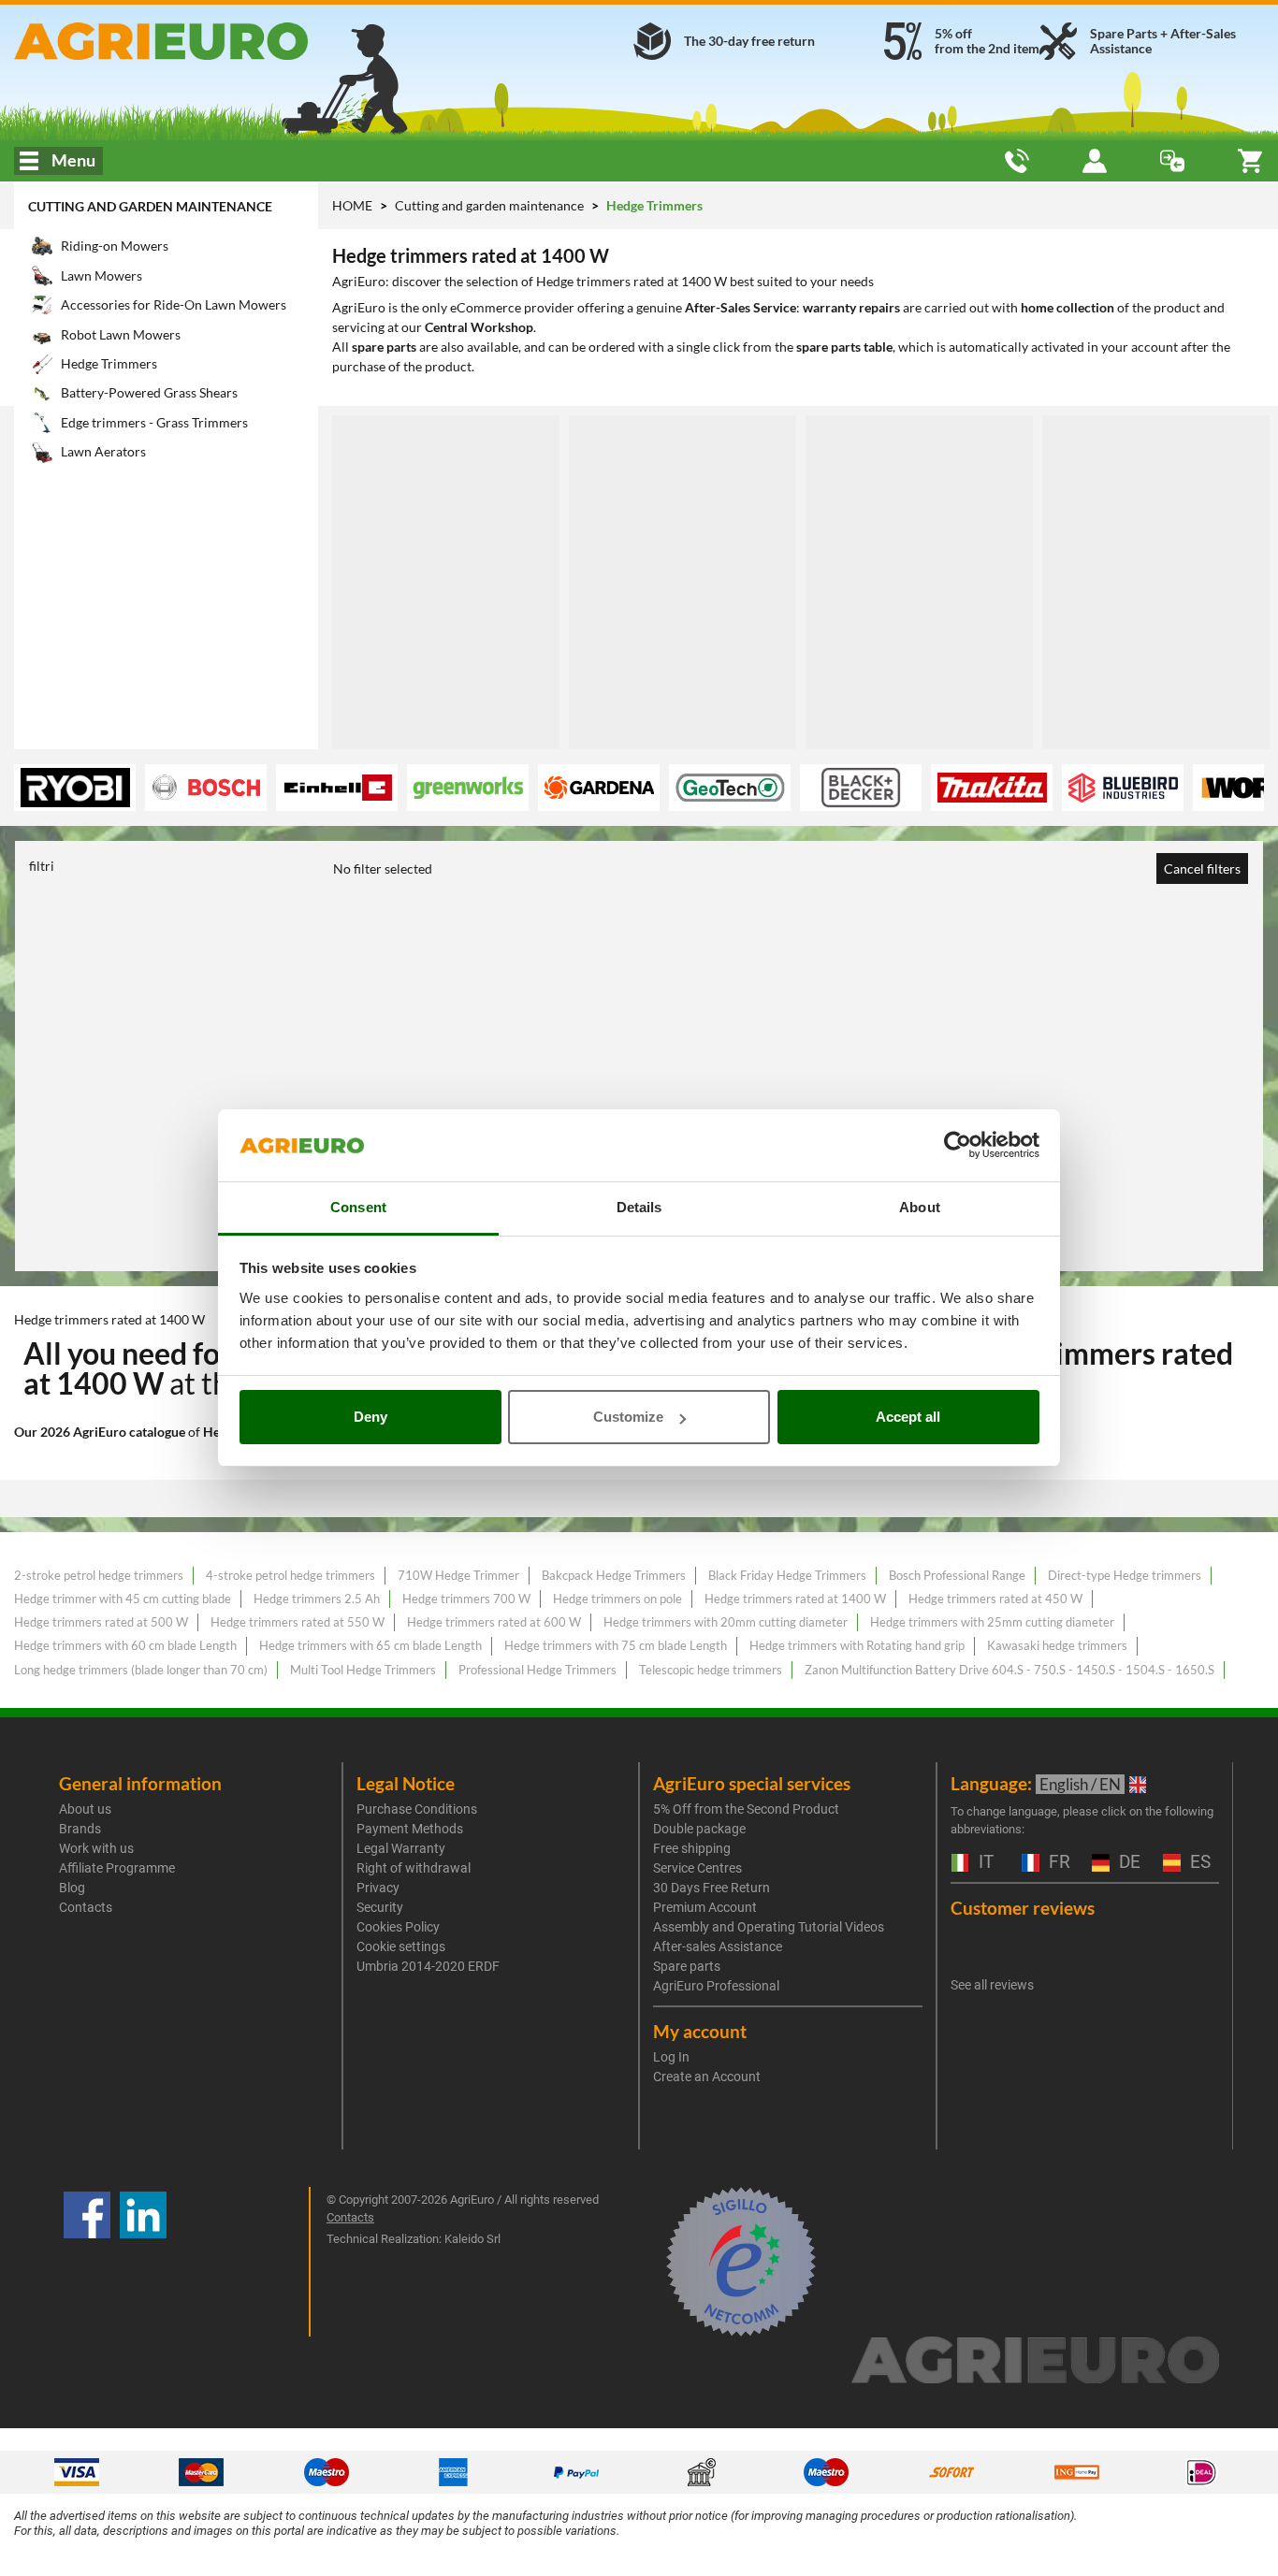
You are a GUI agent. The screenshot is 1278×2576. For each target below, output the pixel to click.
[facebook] (87, 2262)
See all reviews (992, 1985)
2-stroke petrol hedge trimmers (99, 1575)
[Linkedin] (143, 2262)
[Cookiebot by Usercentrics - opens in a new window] (958, 1146)
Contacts (86, 1907)
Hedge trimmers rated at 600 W (494, 1622)
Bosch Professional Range (957, 1575)
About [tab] (920, 1207)
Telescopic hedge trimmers (711, 1670)
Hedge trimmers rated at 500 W (101, 1622)
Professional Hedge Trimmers (537, 1670)
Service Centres (697, 1868)
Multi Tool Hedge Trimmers (363, 1670)
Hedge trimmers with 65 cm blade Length (370, 1645)
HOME (352, 205)
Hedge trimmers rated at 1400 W (795, 1599)
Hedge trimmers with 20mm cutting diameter (726, 1622)
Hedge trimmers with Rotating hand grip (857, 1645)
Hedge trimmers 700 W (466, 1599)
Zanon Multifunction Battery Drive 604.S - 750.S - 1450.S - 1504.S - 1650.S (1009, 1670)
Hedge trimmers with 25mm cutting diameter (992, 1622)
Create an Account (707, 2077)
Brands (80, 1829)
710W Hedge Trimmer (458, 1575)
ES (1198, 1863)
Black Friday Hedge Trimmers (787, 1575)
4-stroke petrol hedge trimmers (290, 1575)
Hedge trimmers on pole (617, 1599)
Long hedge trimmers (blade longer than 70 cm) (141, 1670)
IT (984, 1863)
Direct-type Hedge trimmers (1125, 1575)
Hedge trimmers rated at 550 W (298, 1622)
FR (1057, 1863)
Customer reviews (1023, 1908)
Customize (628, 1417)
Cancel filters (1202, 868)
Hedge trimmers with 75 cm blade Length (616, 1645)
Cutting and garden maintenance (150, 206)
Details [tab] (639, 1207)
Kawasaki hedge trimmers (1057, 1645)
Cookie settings (401, 1946)
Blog (72, 1888)
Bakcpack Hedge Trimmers (614, 1575)
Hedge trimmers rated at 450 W (995, 1599)
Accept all (908, 1417)
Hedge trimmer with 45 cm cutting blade (123, 1599)
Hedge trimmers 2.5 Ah (317, 1599)
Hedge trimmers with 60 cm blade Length (125, 1645)
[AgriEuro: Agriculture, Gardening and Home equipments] (213, 41)
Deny (370, 1417)
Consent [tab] (358, 1207)
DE (1127, 1863)
